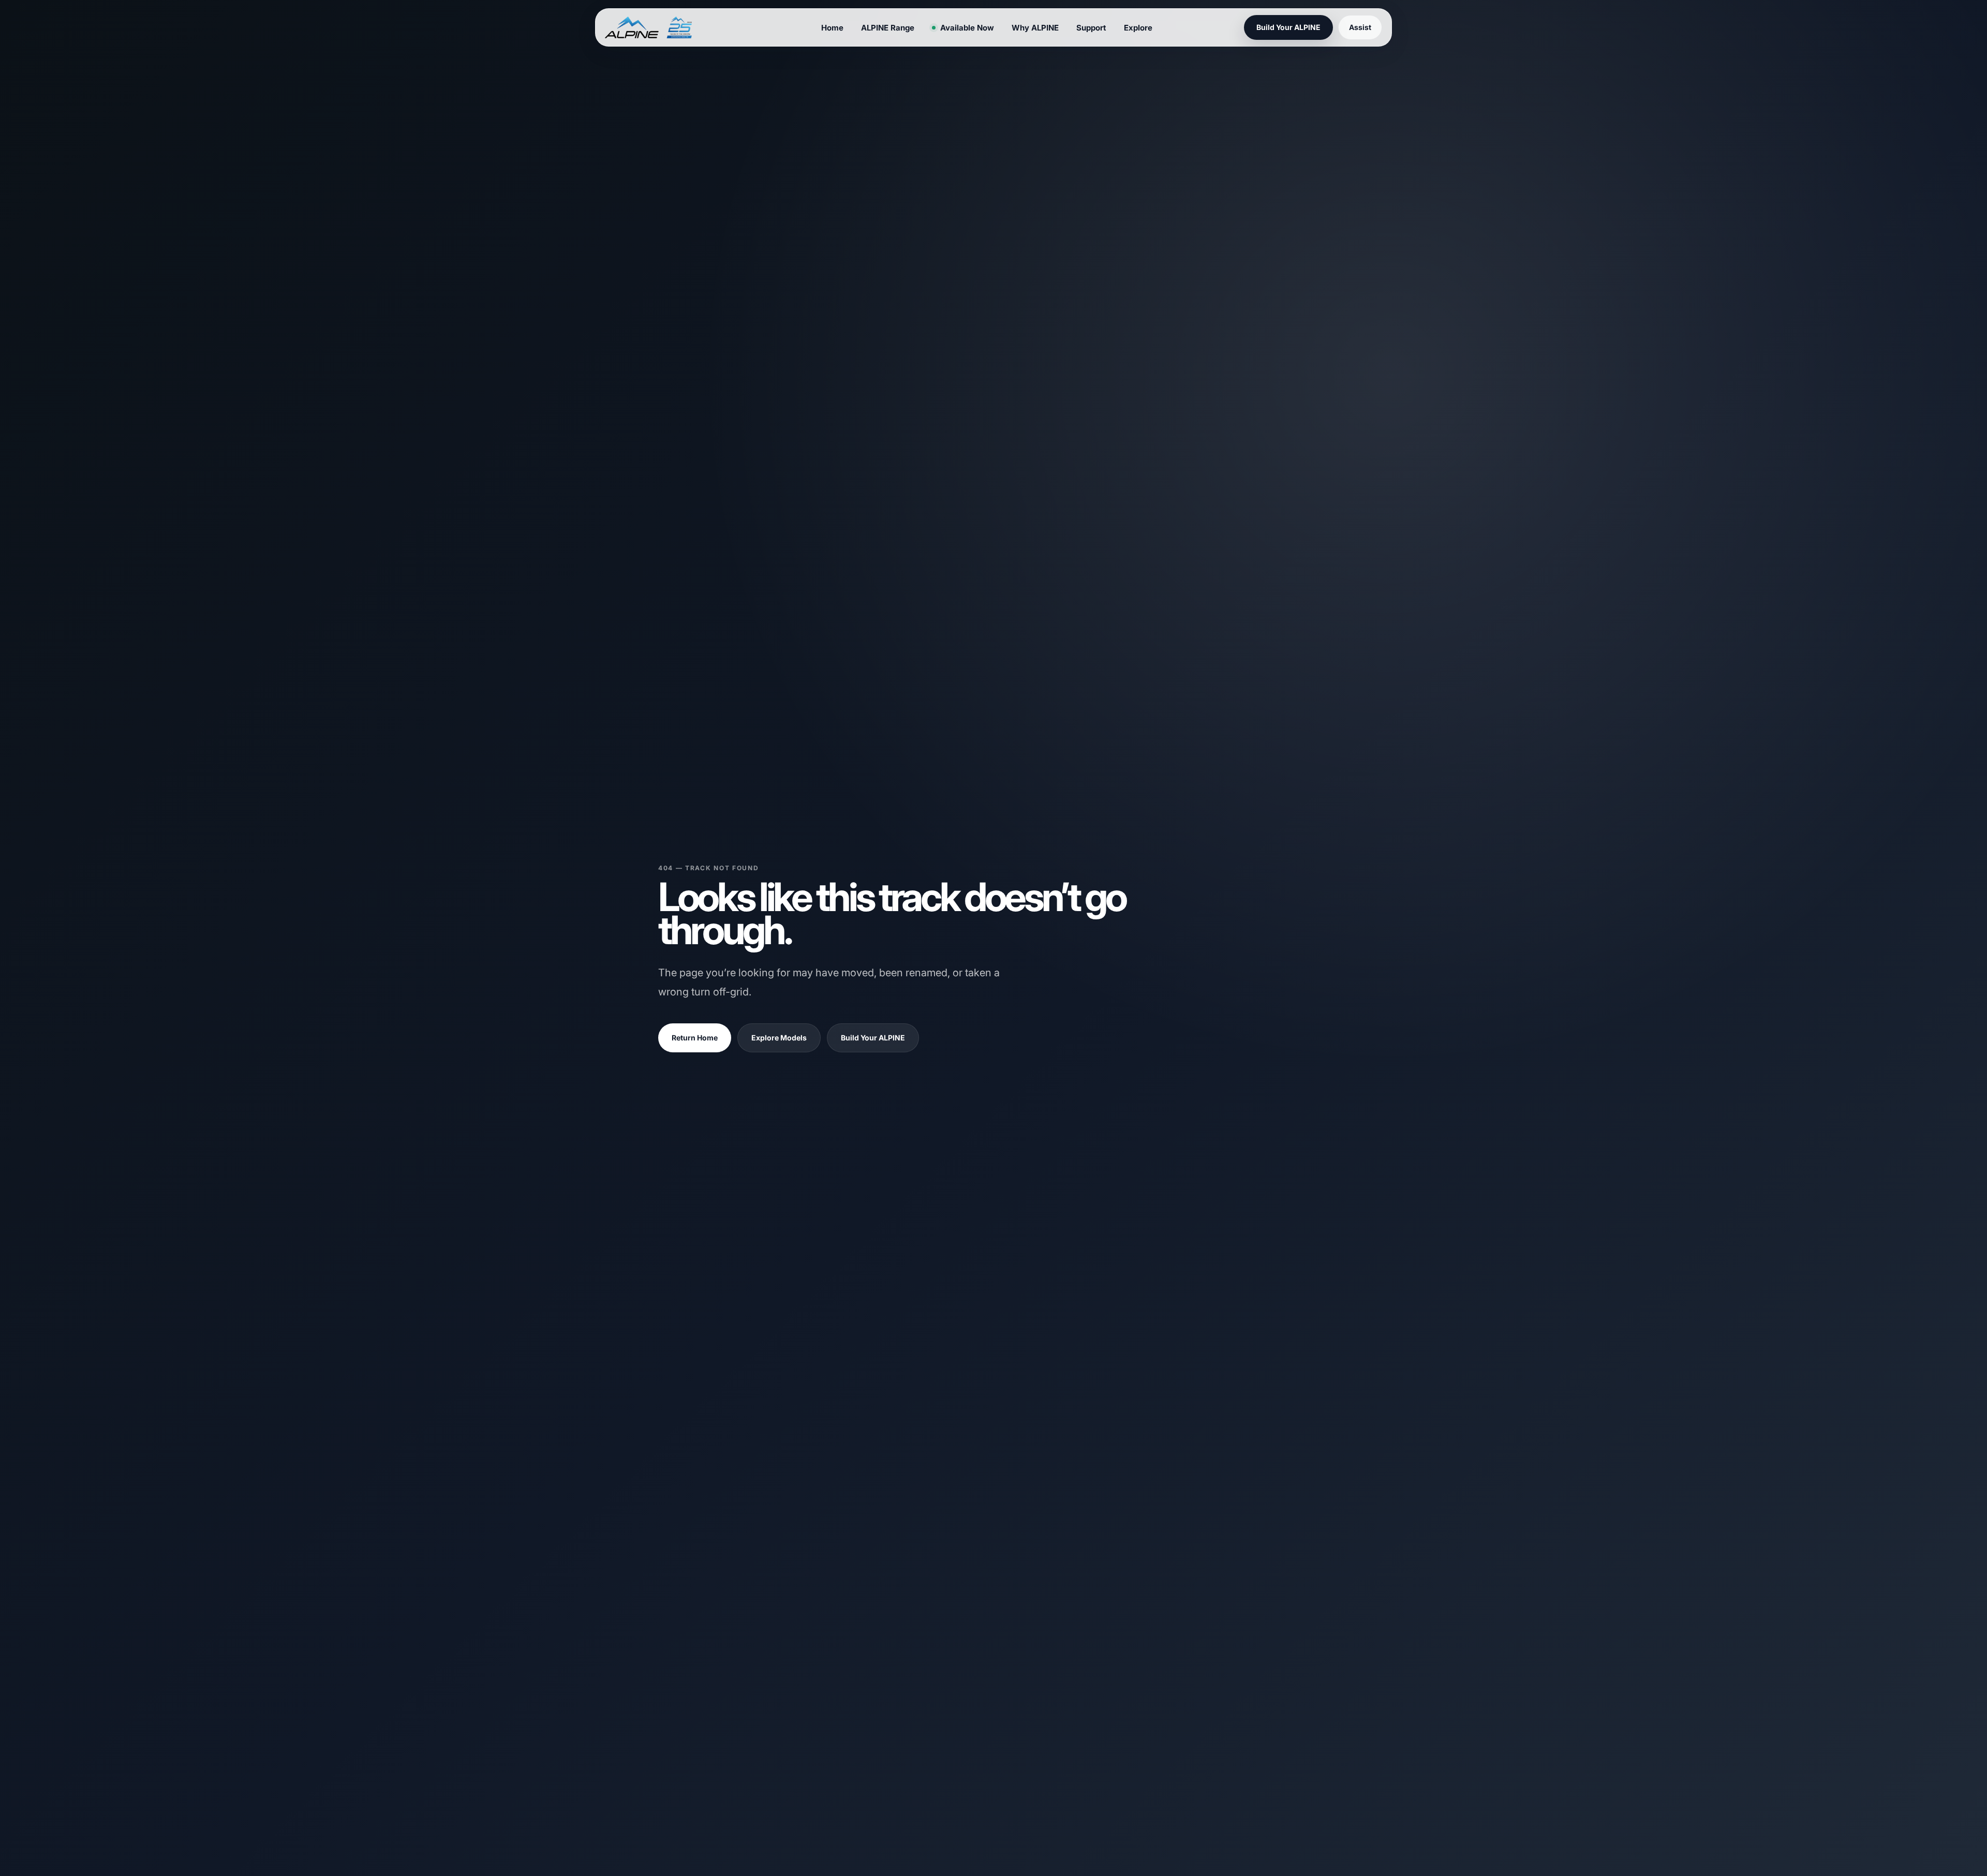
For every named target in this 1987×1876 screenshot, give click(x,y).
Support (1091, 28)
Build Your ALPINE (873, 1038)
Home (832, 28)
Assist (1360, 27)
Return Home (695, 1038)
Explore (1138, 28)
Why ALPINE (1035, 28)
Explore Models (779, 1038)
